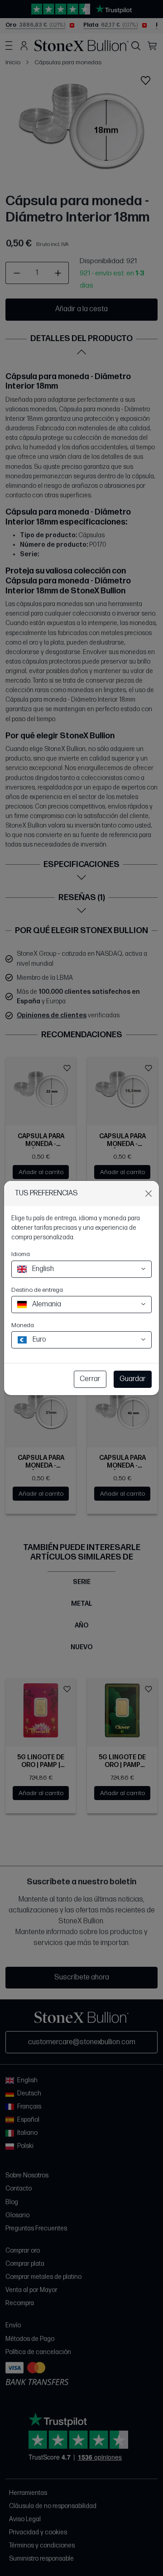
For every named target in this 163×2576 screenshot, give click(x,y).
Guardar (133, 1379)
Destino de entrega (37, 1290)
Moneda (23, 1325)
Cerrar (90, 1379)
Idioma (21, 1254)
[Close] (149, 1194)
